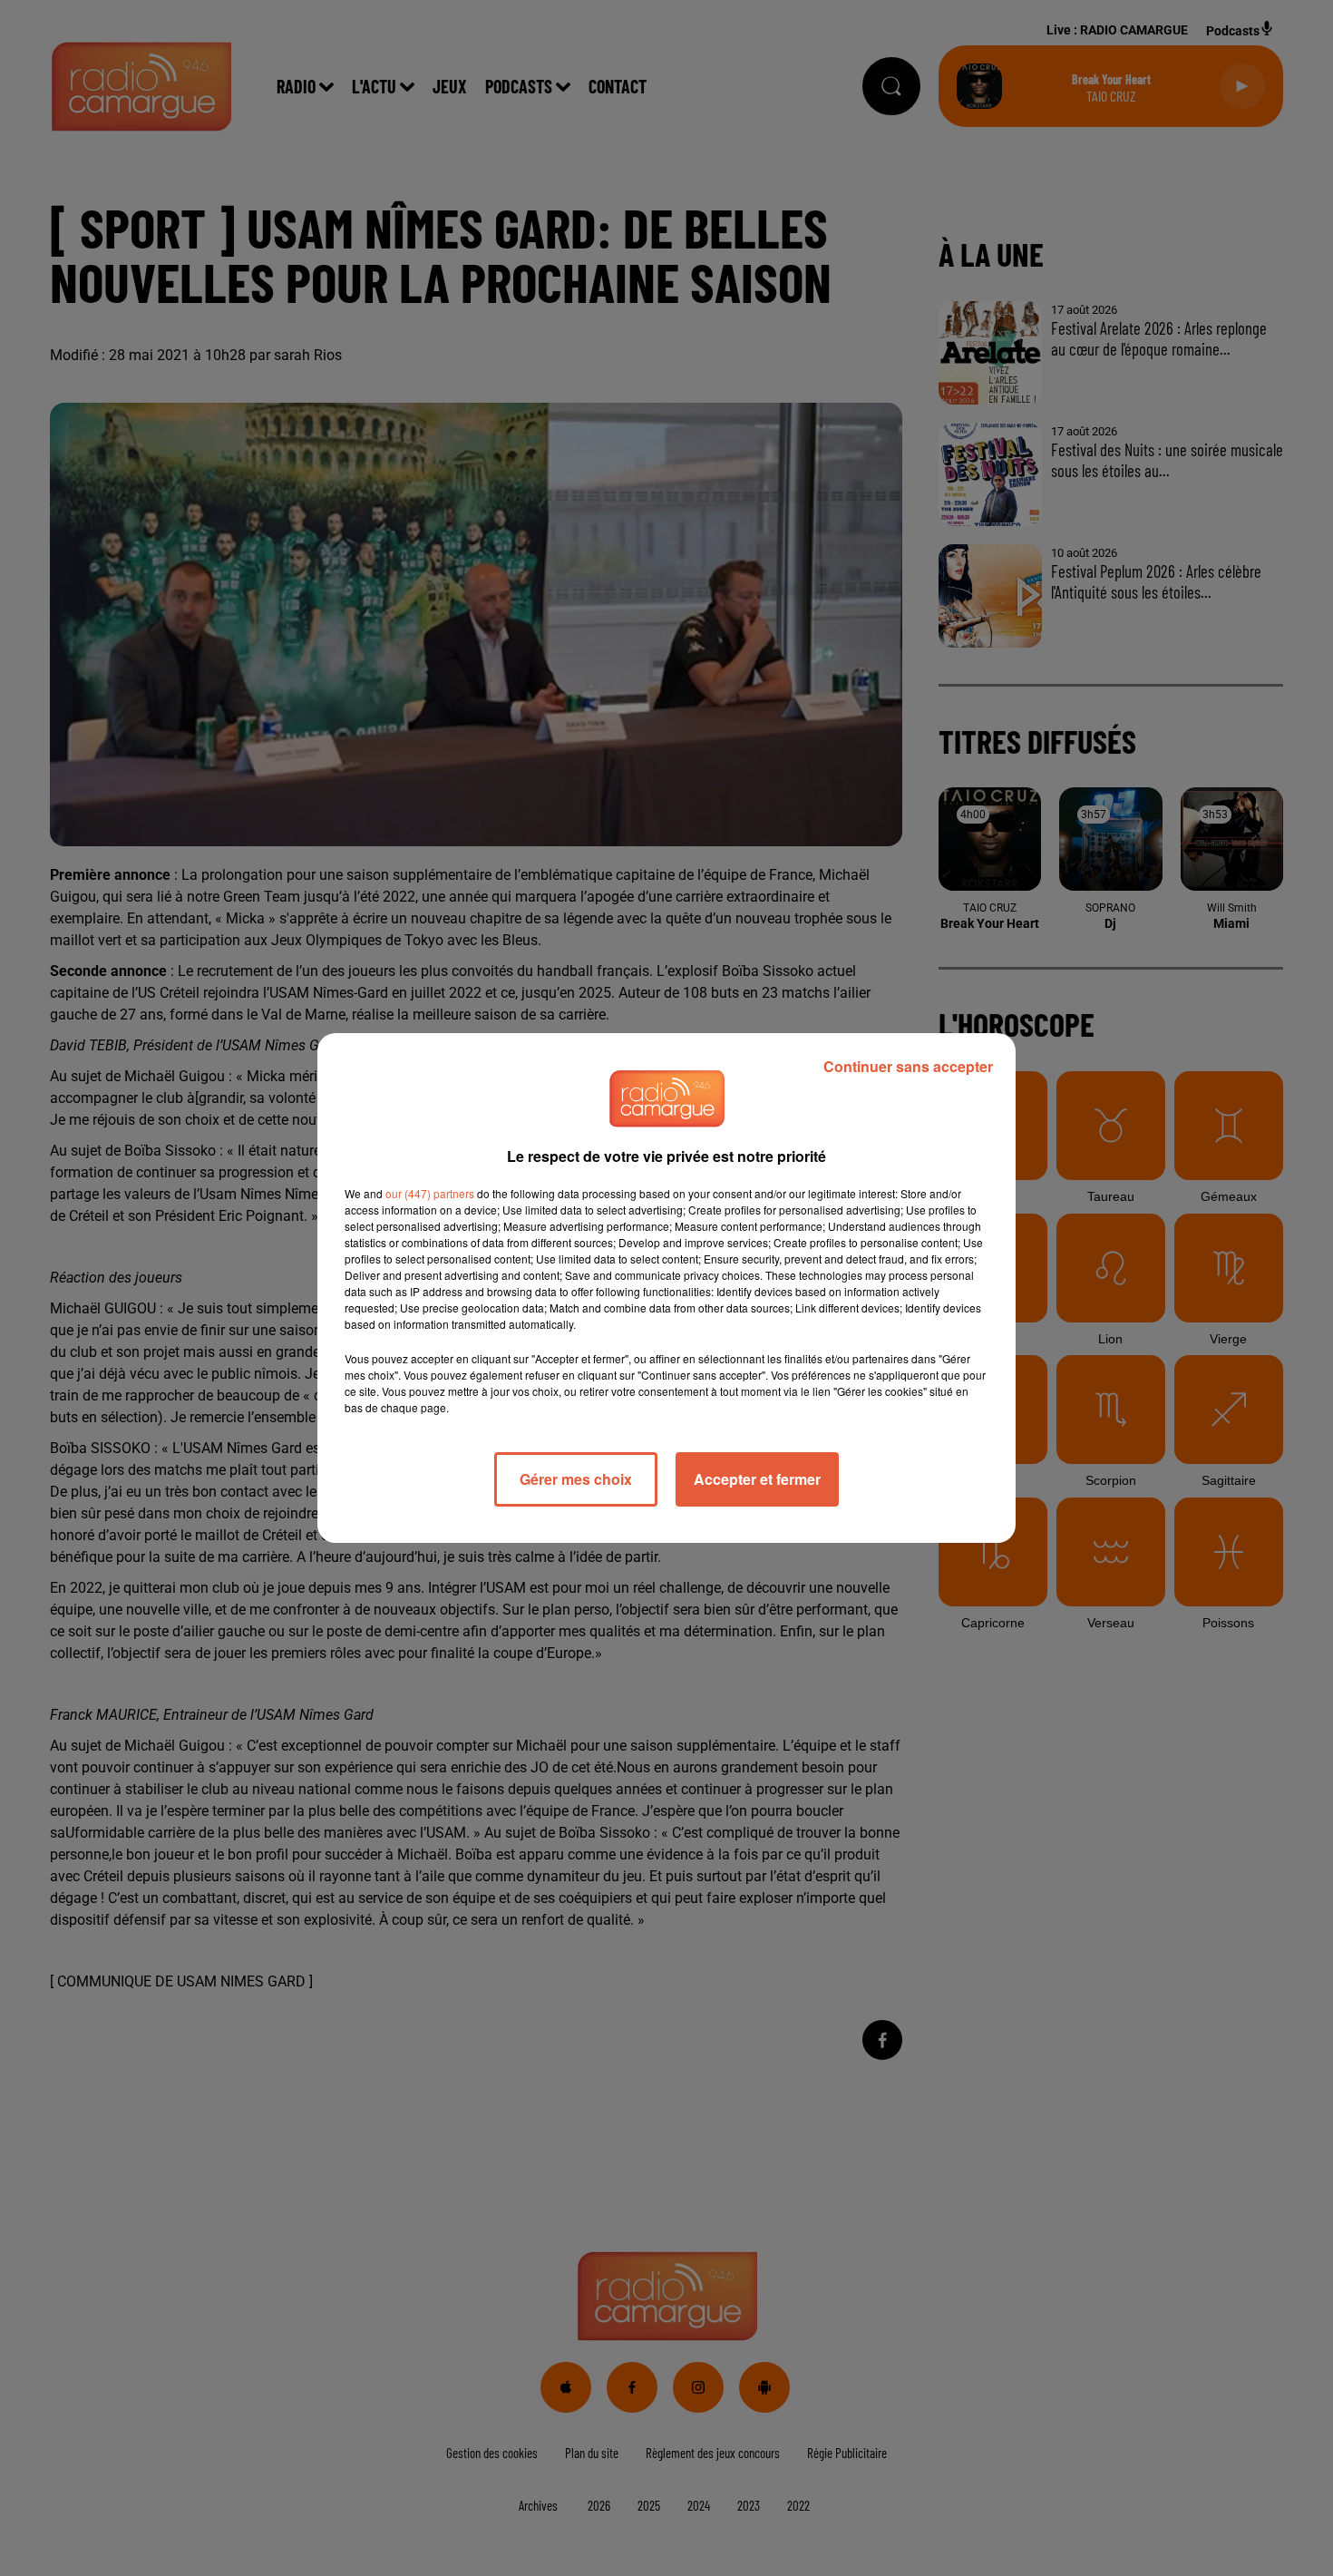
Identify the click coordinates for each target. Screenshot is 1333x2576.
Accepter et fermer (757, 1479)
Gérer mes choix (576, 1479)
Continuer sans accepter (908, 1066)
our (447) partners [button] (430, 1193)
